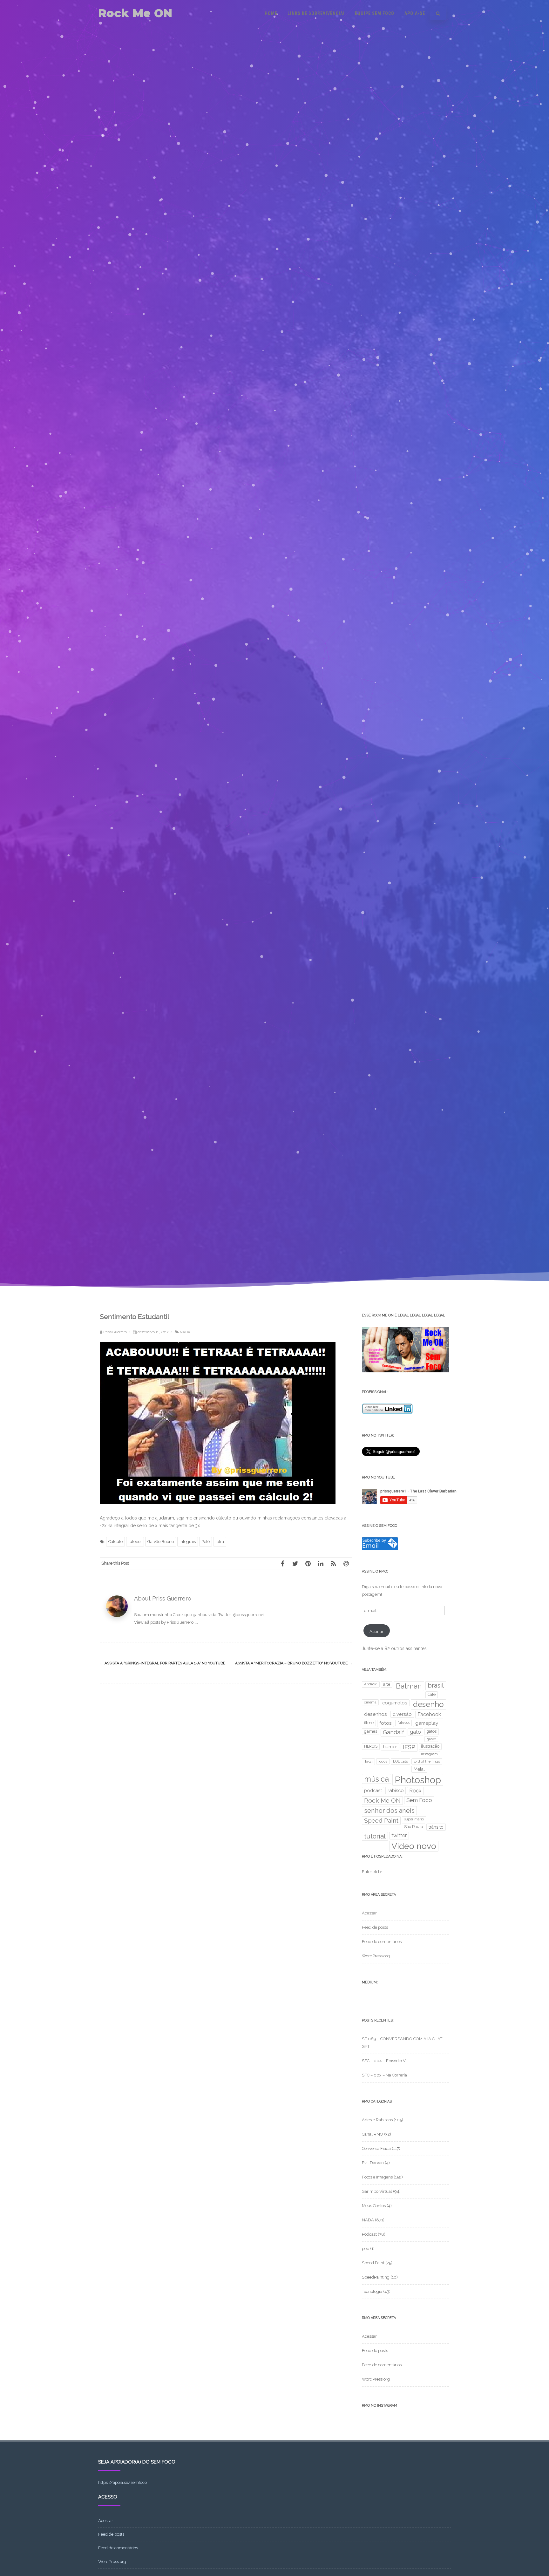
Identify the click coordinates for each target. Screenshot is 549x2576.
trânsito (436, 1827)
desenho (428, 1704)
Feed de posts (375, 1927)
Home (271, 13)
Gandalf (393, 1732)
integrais (188, 1542)
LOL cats (400, 1761)
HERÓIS (371, 1746)
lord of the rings (427, 1761)
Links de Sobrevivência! (316, 13)
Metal (419, 1769)
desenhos (376, 1714)
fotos (386, 1723)
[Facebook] (282, 1563)
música (376, 1779)
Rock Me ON (135, 13)
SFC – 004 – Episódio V (384, 2061)
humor (390, 1747)
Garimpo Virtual (377, 2191)
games (371, 1731)
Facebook (429, 1714)
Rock (415, 1791)
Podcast (369, 2234)
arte (387, 1684)
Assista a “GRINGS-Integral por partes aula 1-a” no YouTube (163, 1663)
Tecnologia (372, 2291)
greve (431, 1739)
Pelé (206, 1542)
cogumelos (395, 1703)
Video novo (414, 1846)
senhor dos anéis (389, 1811)
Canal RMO (373, 2134)
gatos (432, 1731)
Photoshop (418, 1780)
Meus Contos (374, 2206)
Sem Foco (419, 1800)
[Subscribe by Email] (380, 1549)
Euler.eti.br (372, 1872)
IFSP (409, 1747)
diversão (402, 1714)
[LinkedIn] (321, 1563)
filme (369, 1723)
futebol (135, 1542)
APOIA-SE (415, 13)
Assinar (376, 1631)
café (432, 1694)
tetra (220, 1542)
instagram (429, 1754)
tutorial (375, 1836)
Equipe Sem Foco (375, 13)
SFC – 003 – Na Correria (384, 2075)
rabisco (396, 1790)
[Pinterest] (308, 1563)
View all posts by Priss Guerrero (166, 1622)
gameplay (427, 1723)
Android (371, 1684)
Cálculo (115, 1542)
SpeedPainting (376, 2277)
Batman (409, 1686)
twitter (399, 1835)
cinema (370, 1702)
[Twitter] (295, 1563)
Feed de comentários (382, 1942)
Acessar (369, 1913)
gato (415, 1732)
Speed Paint (381, 1821)
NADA (185, 1332)
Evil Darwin (373, 2163)
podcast (373, 1790)
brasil (436, 1685)
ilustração (430, 1746)
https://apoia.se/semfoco (122, 2482)
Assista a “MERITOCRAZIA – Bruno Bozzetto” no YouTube (294, 1663)
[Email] (346, 1563)
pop (366, 2249)
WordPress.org (376, 1956)
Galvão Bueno (161, 1542)
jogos (383, 1761)
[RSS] (333, 1563)
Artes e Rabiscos (377, 2120)
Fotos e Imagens (377, 2177)
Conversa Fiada (376, 2148)
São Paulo (413, 1827)
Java (368, 1762)
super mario (414, 1819)
